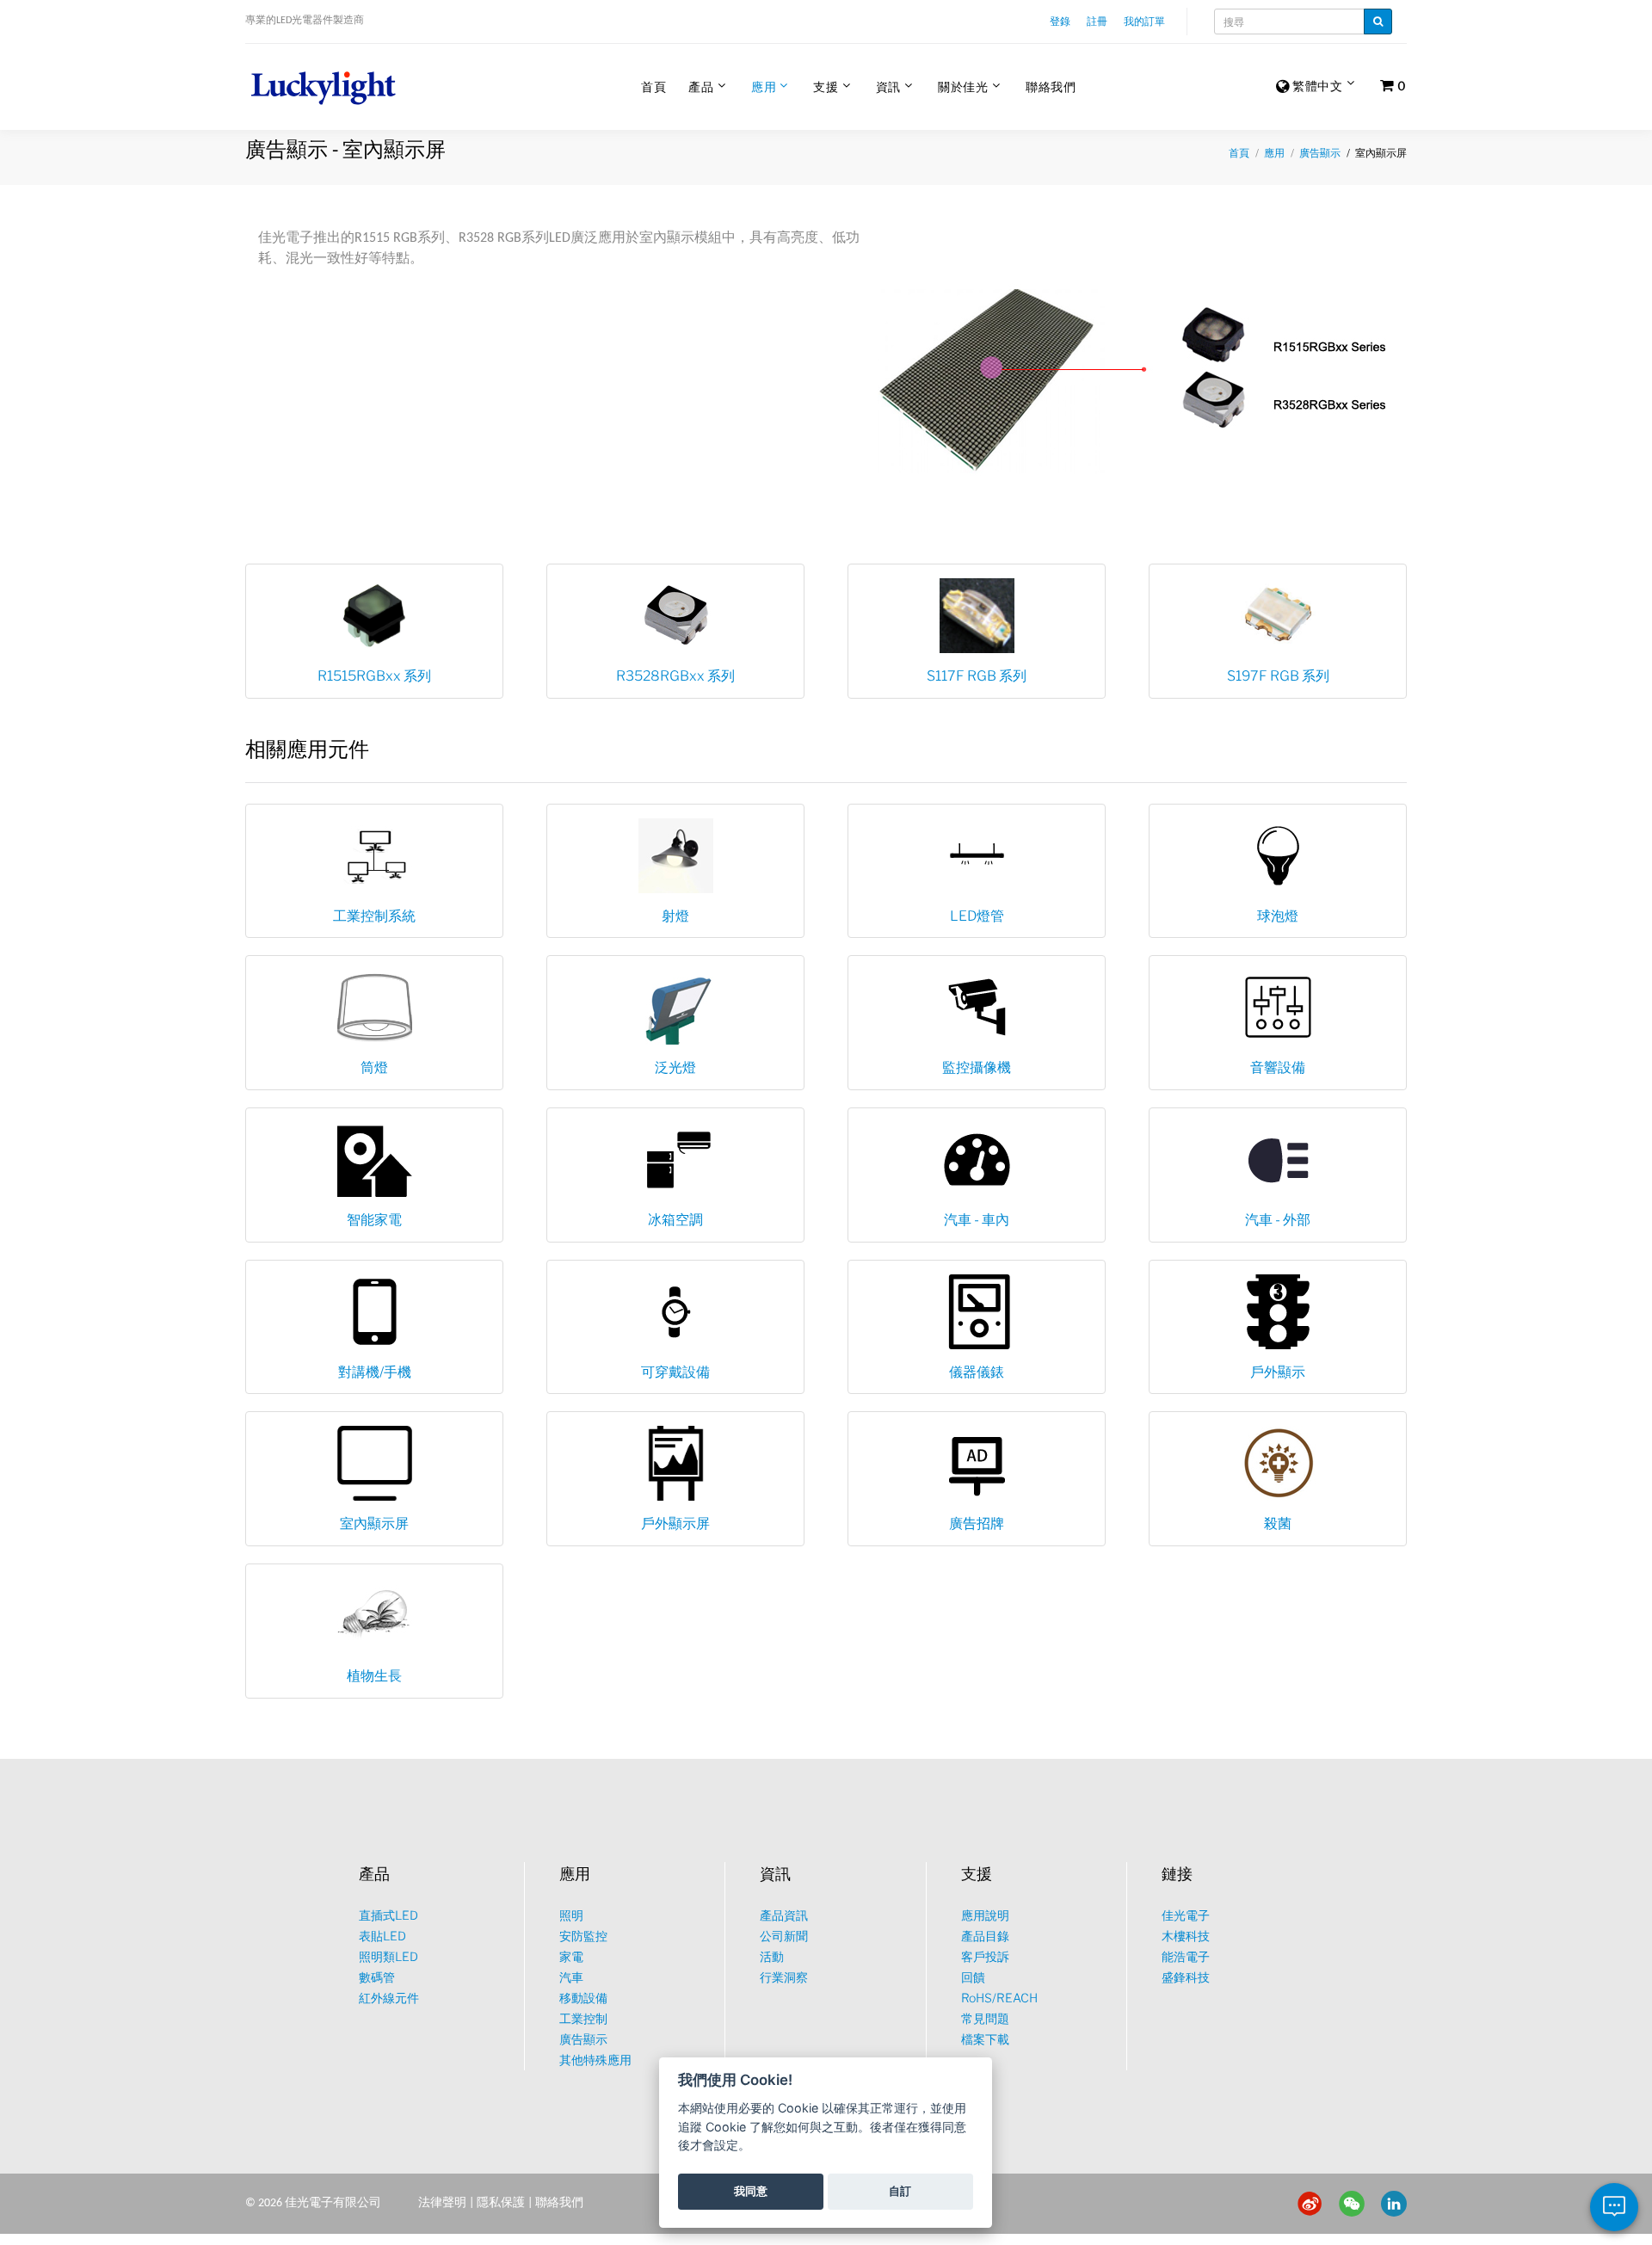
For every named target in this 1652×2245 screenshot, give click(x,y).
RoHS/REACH (999, 1998)
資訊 (888, 86)
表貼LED (382, 1936)
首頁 (653, 86)
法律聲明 (442, 2203)
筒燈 (374, 1067)
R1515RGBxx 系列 (374, 676)
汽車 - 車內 (977, 1220)
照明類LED (388, 1956)
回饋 (973, 1977)
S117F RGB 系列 (977, 676)
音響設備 (1278, 1067)
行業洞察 (784, 1977)
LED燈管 (977, 916)
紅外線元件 (389, 1998)
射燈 (675, 916)
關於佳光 (963, 86)
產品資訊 (784, 1915)
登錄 (1060, 21)
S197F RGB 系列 (1278, 676)
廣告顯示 (1320, 153)
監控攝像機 (977, 1067)
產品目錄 (985, 1936)
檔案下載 (985, 2039)
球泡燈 (1278, 916)
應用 (764, 86)
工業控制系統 (374, 916)
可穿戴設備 (675, 1372)
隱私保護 (501, 2203)
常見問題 (985, 2018)
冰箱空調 (675, 1220)
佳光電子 (1186, 1915)
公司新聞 (784, 1936)
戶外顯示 (1278, 1372)
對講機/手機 (375, 1372)
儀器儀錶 (977, 1372)
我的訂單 (1144, 21)
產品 (701, 86)
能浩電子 (1186, 1956)
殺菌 (1278, 1523)
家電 (571, 1956)
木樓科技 (1186, 1936)
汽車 (571, 1977)
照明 (571, 1915)
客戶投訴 (985, 1956)
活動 (772, 1956)
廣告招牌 (977, 1523)
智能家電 (374, 1220)
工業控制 (583, 2018)
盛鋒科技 (1186, 1977)
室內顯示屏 (374, 1523)
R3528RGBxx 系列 (675, 676)
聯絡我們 (1051, 86)
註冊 (1097, 21)
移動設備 (583, 1998)
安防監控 (583, 1936)
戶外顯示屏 (675, 1523)
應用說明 (985, 1915)
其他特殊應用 (595, 2060)
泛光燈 (675, 1067)
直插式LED (388, 1915)
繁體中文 (1316, 86)
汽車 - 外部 (1278, 1220)
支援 (826, 86)
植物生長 (374, 1676)
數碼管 (377, 1977)
